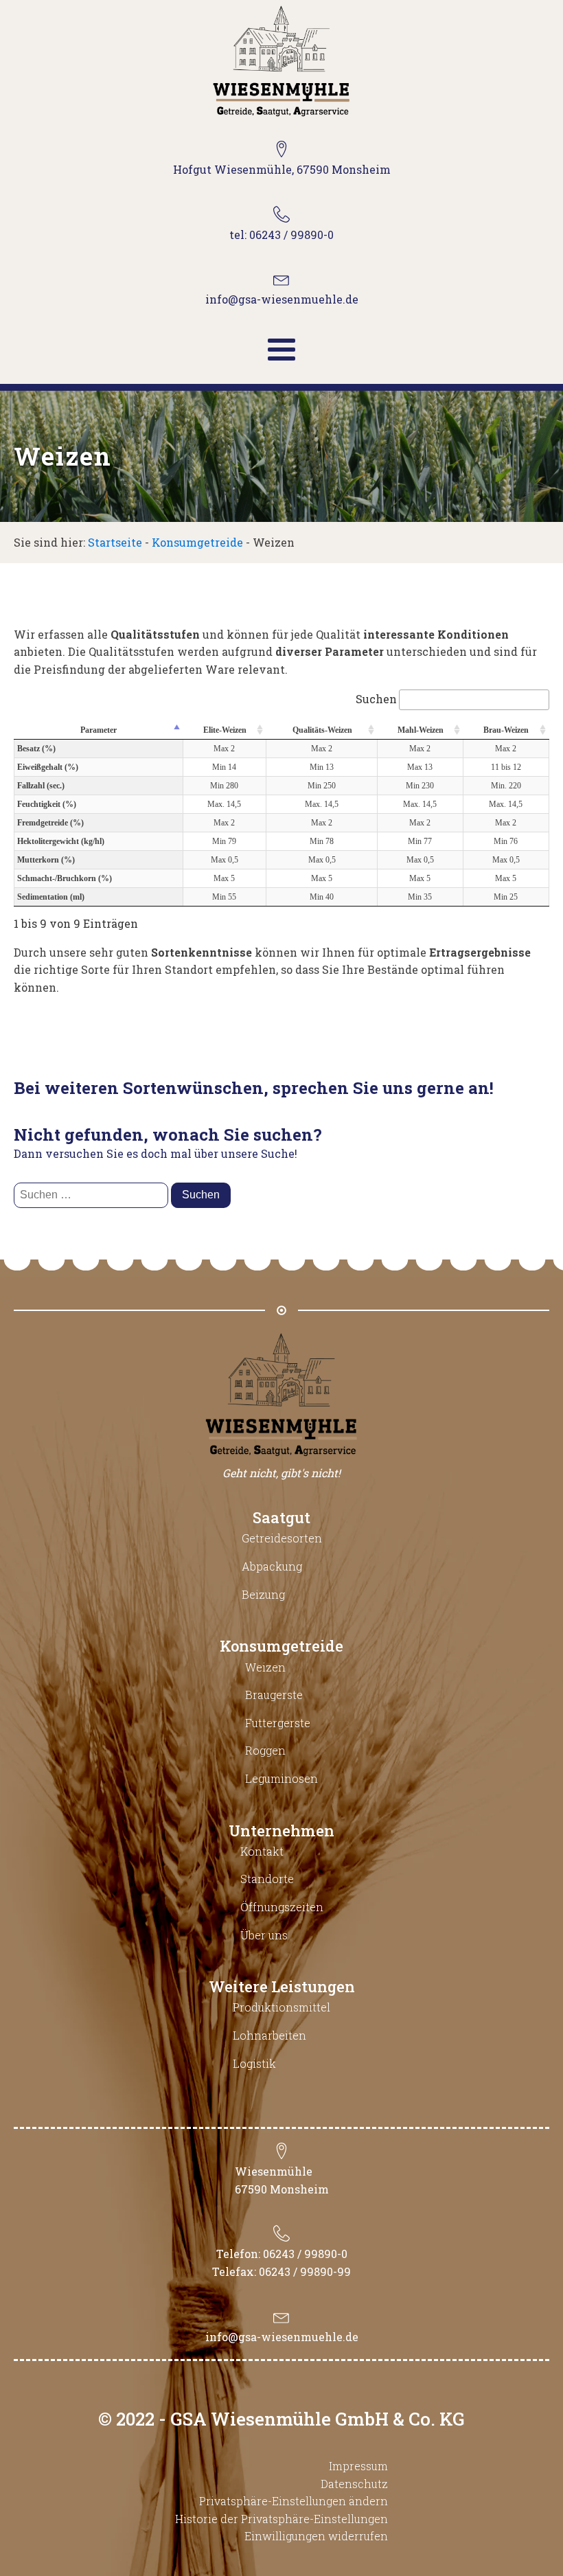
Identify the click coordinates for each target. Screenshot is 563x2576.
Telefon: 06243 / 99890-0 (282, 2254)
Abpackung (272, 1566)
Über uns (264, 1935)
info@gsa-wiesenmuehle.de (282, 2337)
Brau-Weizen (506, 730)
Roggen (265, 1750)
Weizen (265, 1667)
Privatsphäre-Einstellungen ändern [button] (294, 2501)
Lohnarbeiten (269, 2035)
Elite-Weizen (225, 730)
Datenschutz (354, 2484)
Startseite (115, 542)
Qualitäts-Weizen (322, 730)
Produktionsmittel (281, 2007)
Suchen (376, 699)
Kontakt (262, 1851)
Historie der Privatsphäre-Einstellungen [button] (281, 2519)
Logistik (254, 2063)
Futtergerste (278, 1723)
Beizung (263, 1594)
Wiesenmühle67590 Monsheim (282, 2180)
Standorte (267, 1879)
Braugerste (274, 1695)
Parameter (99, 730)
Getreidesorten (282, 1538)
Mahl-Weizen (421, 730)
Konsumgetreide (197, 542)
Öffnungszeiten (282, 1907)
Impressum (358, 2466)
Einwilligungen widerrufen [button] (316, 2536)
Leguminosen (281, 1778)
